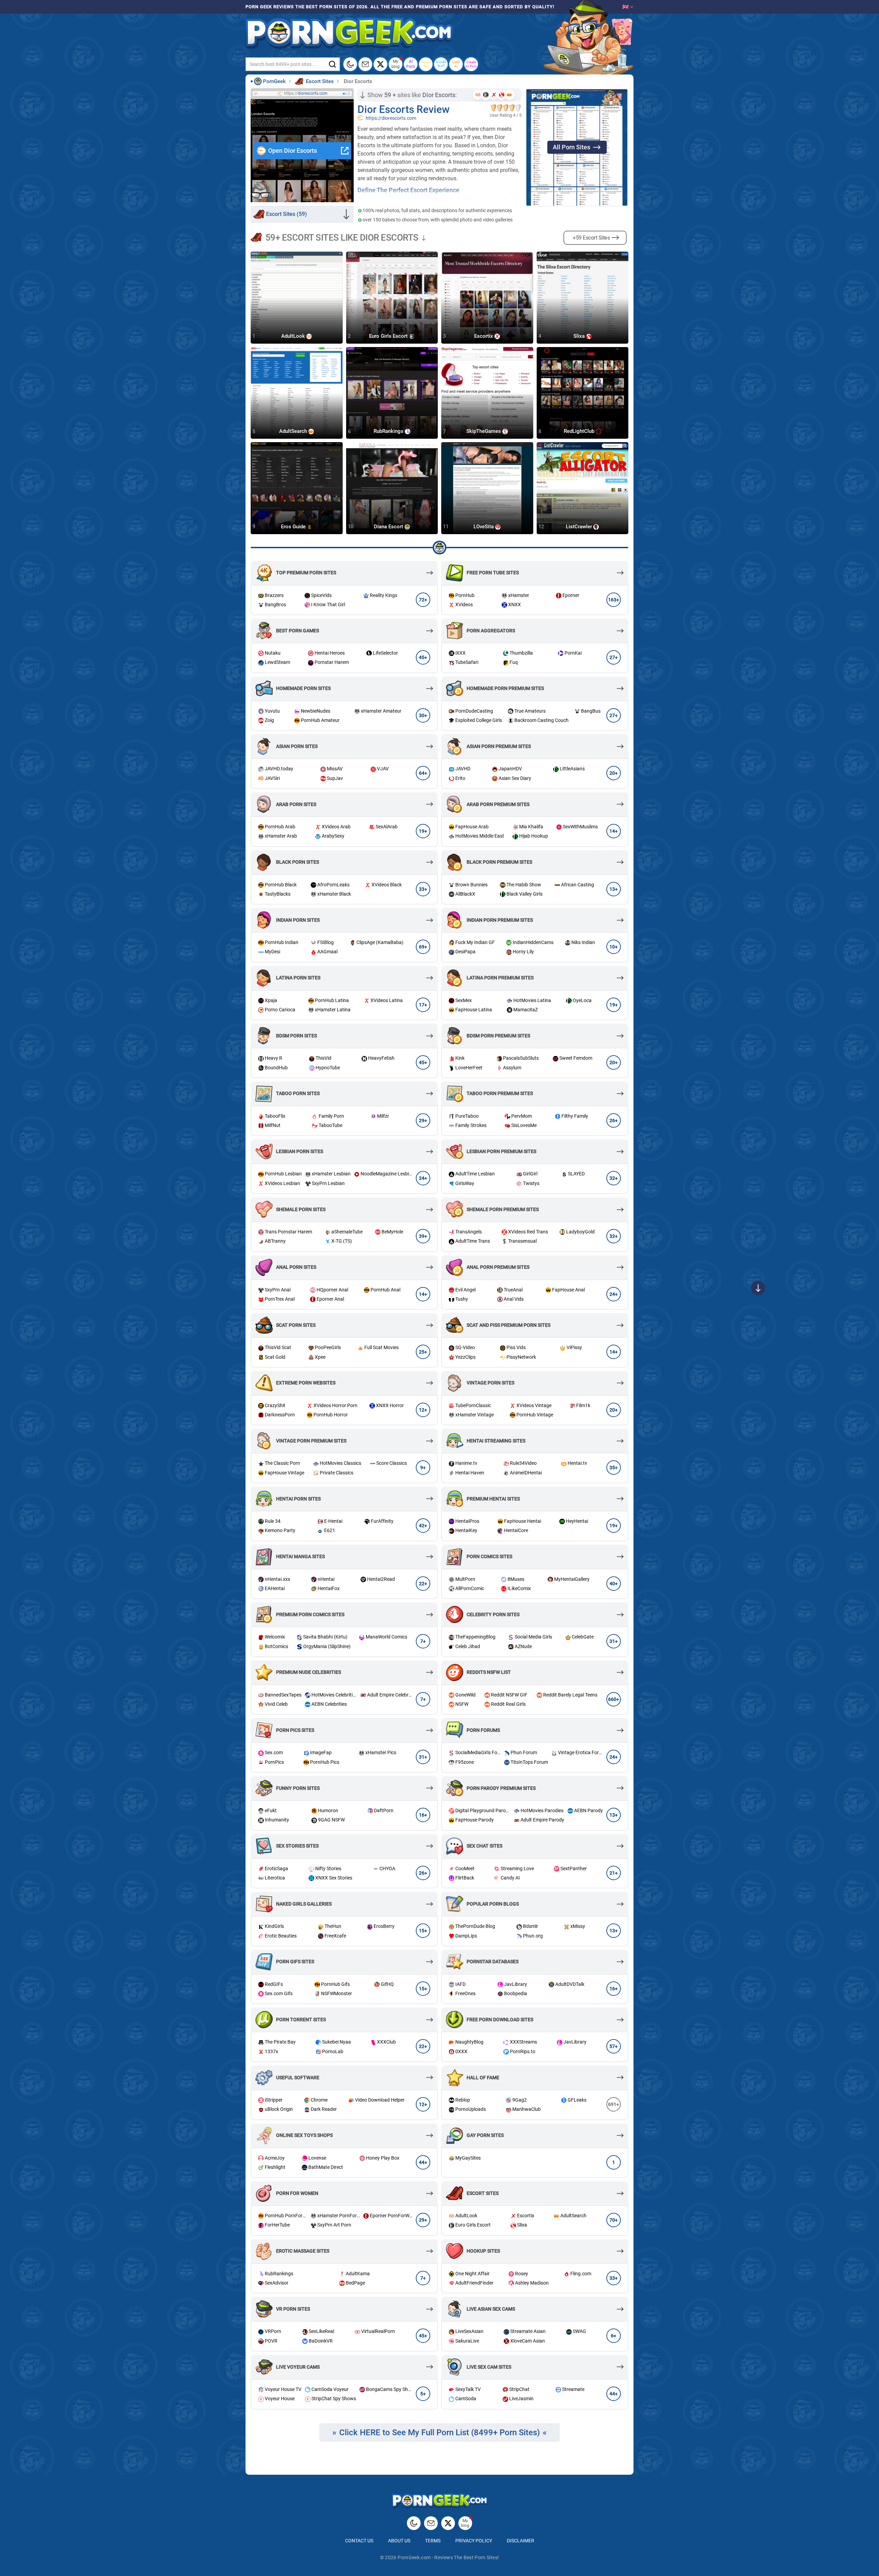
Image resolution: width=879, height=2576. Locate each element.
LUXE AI (456, 64)
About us (399, 2541)
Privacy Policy (474, 2541)
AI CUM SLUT (441, 64)
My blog (396, 64)
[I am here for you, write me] (365, 64)
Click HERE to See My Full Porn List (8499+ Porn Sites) (439, 2433)
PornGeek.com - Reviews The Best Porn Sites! (448, 2557)
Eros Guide (294, 527)
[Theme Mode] (414, 2523)
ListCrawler (580, 527)
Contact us (359, 2541)
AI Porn (411, 64)
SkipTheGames (484, 432)
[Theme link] (350, 64)
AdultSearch (294, 432)
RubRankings (389, 432)
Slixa (580, 336)
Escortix (484, 336)
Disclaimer (521, 2541)
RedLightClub (580, 432)
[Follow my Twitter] (380, 64)
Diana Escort (389, 527)
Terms (433, 2541)
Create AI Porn (471, 64)
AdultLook (294, 336)
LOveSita (484, 527)
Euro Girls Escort (389, 336)
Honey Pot (426, 64)
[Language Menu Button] (628, 7)
